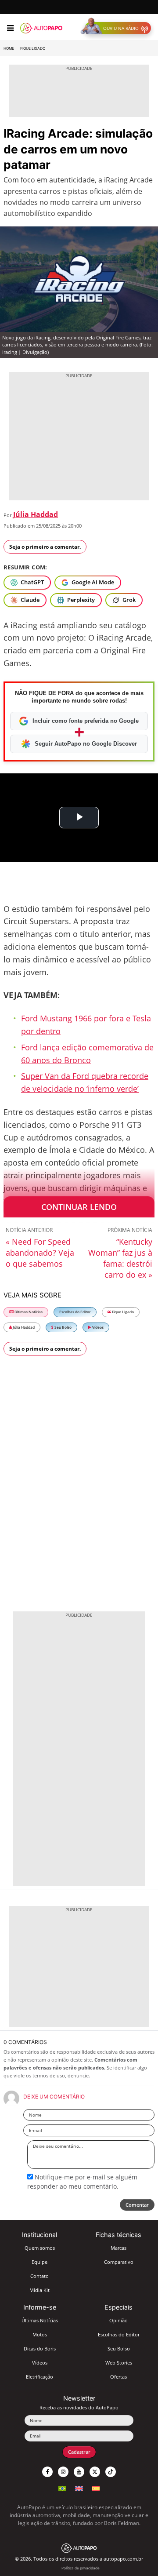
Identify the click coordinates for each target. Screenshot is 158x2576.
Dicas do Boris (40, 2348)
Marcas (118, 2248)
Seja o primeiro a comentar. (45, 547)
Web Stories (119, 2363)
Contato (39, 2276)
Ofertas (118, 2377)
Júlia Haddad (36, 514)
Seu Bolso (63, 1327)
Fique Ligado (33, 48)
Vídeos (97, 1327)
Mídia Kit (39, 2290)
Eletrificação (39, 2377)
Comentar (137, 2205)
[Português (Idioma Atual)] (62, 2487)
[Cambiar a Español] (96, 2487)
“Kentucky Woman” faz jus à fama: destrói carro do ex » (120, 1258)
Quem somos (40, 2248)
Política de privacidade (81, 2568)
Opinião (118, 2320)
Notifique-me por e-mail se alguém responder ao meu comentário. (82, 2181)
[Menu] (10, 28)
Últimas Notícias (28, 1312)
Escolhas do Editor (75, 1312)
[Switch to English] (79, 2487)
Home (9, 48)
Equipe (39, 2262)
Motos (40, 2334)
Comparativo (119, 2262)
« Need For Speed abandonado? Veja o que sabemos (40, 1253)
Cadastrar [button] (79, 2452)
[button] (118, 28)
